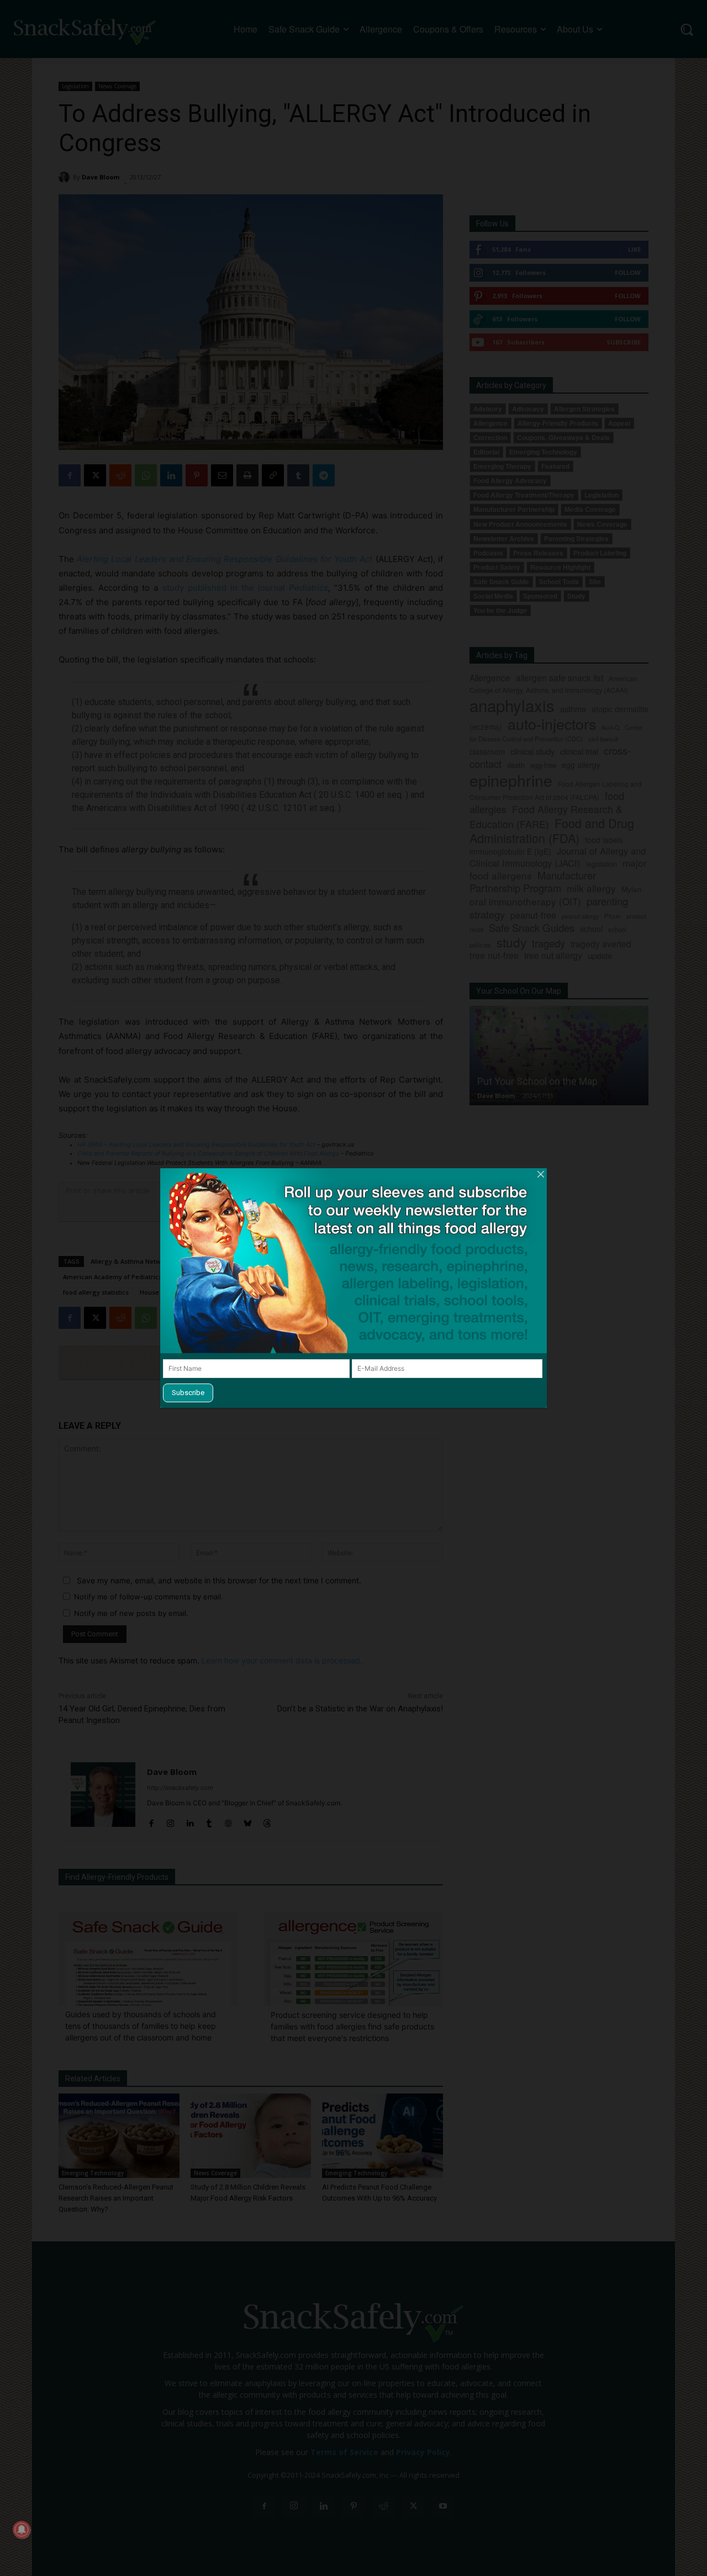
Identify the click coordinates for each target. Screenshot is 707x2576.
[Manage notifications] (22, 2530)
